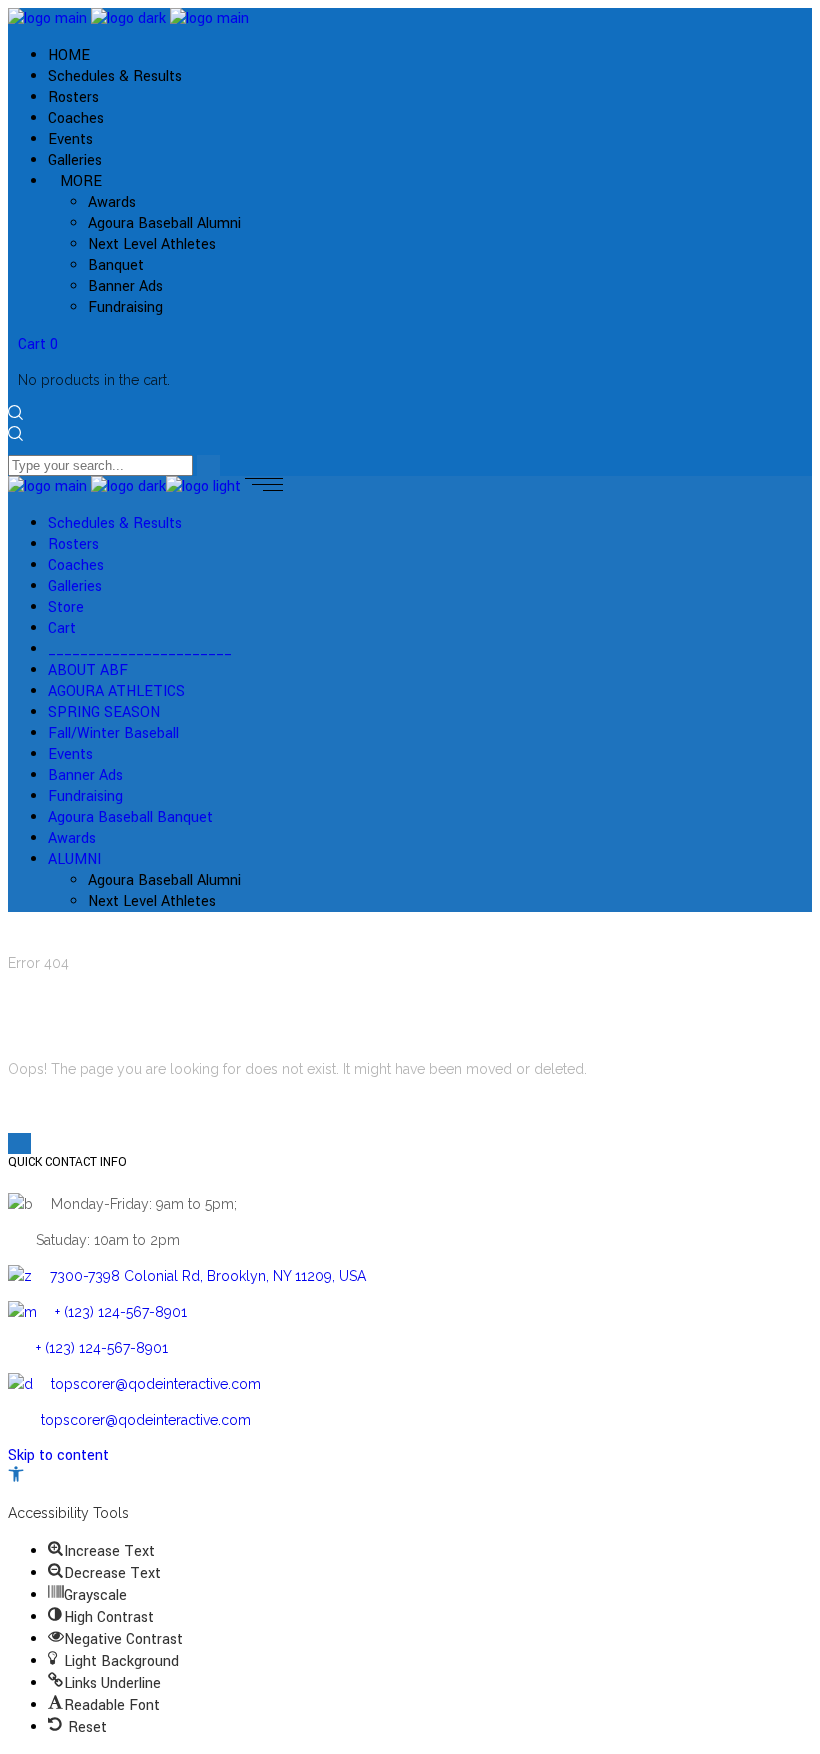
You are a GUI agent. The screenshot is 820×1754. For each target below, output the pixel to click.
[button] (16, 1477)
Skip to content (58, 1455)
